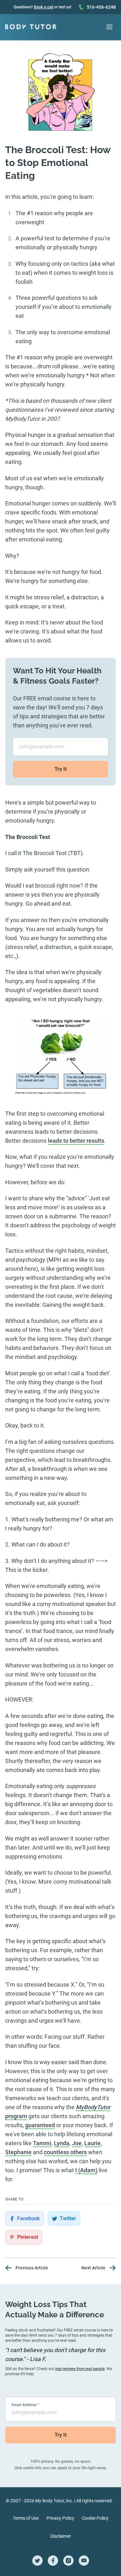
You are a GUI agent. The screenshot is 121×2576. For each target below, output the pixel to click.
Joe (77, 2143)
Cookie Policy (95, 2518)
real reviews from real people (80, 2369)
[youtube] (84, 2561)
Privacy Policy (60, 2518)
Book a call (44, 7)
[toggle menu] (109, 27)
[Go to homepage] (31, 27)
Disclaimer (61, 2536)
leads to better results (76, 1141)
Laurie (92, 2143)
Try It (61, 769)
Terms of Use (26, 2518)
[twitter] (37, 2561)
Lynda (62, 2143)
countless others (65, 2152)
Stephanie (18, 2152)
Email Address (25, 2405)
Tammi (42, 2143)
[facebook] (53, 2561)
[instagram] (68, 2561)
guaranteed (40, 2125)
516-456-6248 (101, 7)
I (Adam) (86, 2170)
